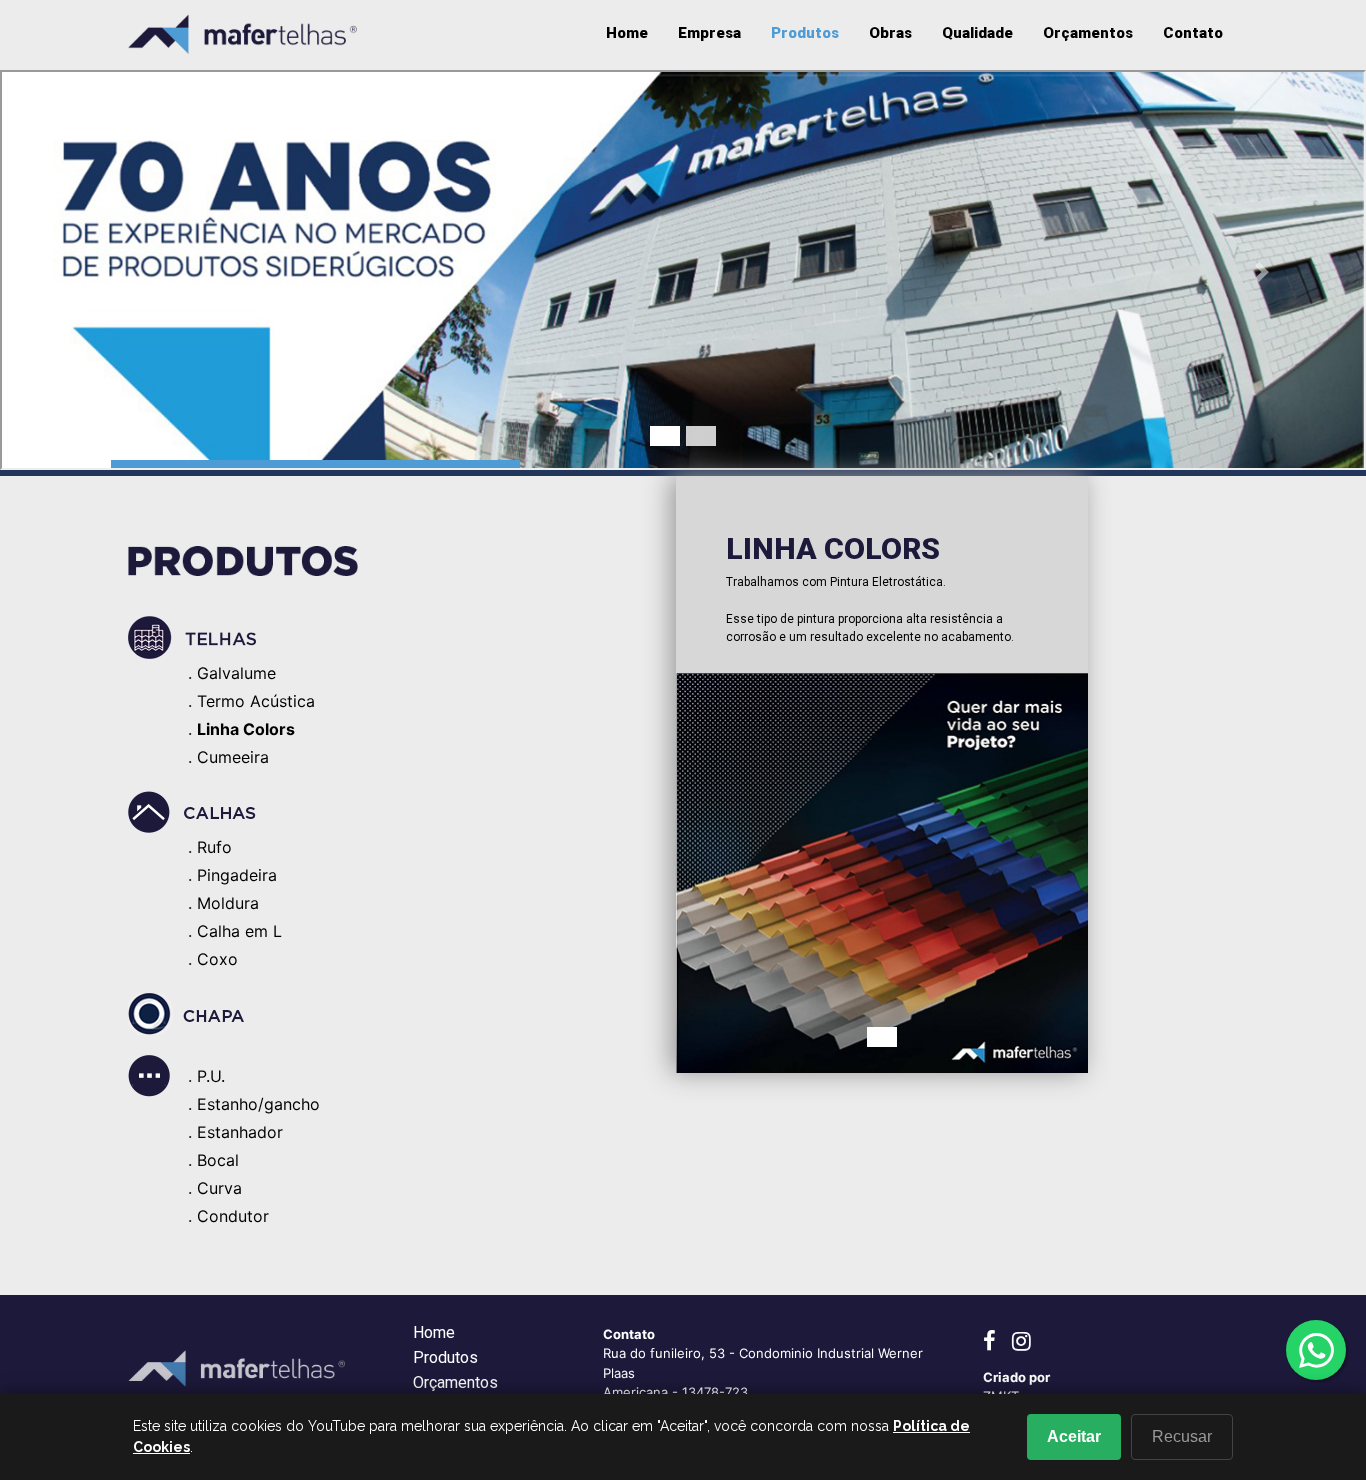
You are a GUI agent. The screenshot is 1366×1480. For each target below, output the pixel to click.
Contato (1193, 33)
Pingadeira (237, 875)
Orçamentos (1088, 33)
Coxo (217, 959)
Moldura (228, 903)
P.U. (211, 1076)
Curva (219, 1188)
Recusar (1182, 1436)
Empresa (709, 33)
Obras (890, 33)
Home (627, 33)
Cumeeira (233, 757)
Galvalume (236, 673)
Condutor (233, 1216)
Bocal (218, 1160)
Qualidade (977, 33)
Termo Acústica (256, 701)
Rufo (214, 847)
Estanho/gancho (258, 1104)
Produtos (805, 33)
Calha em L (239, 931)
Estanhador (240, 1132)
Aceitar (1074, 1436)
